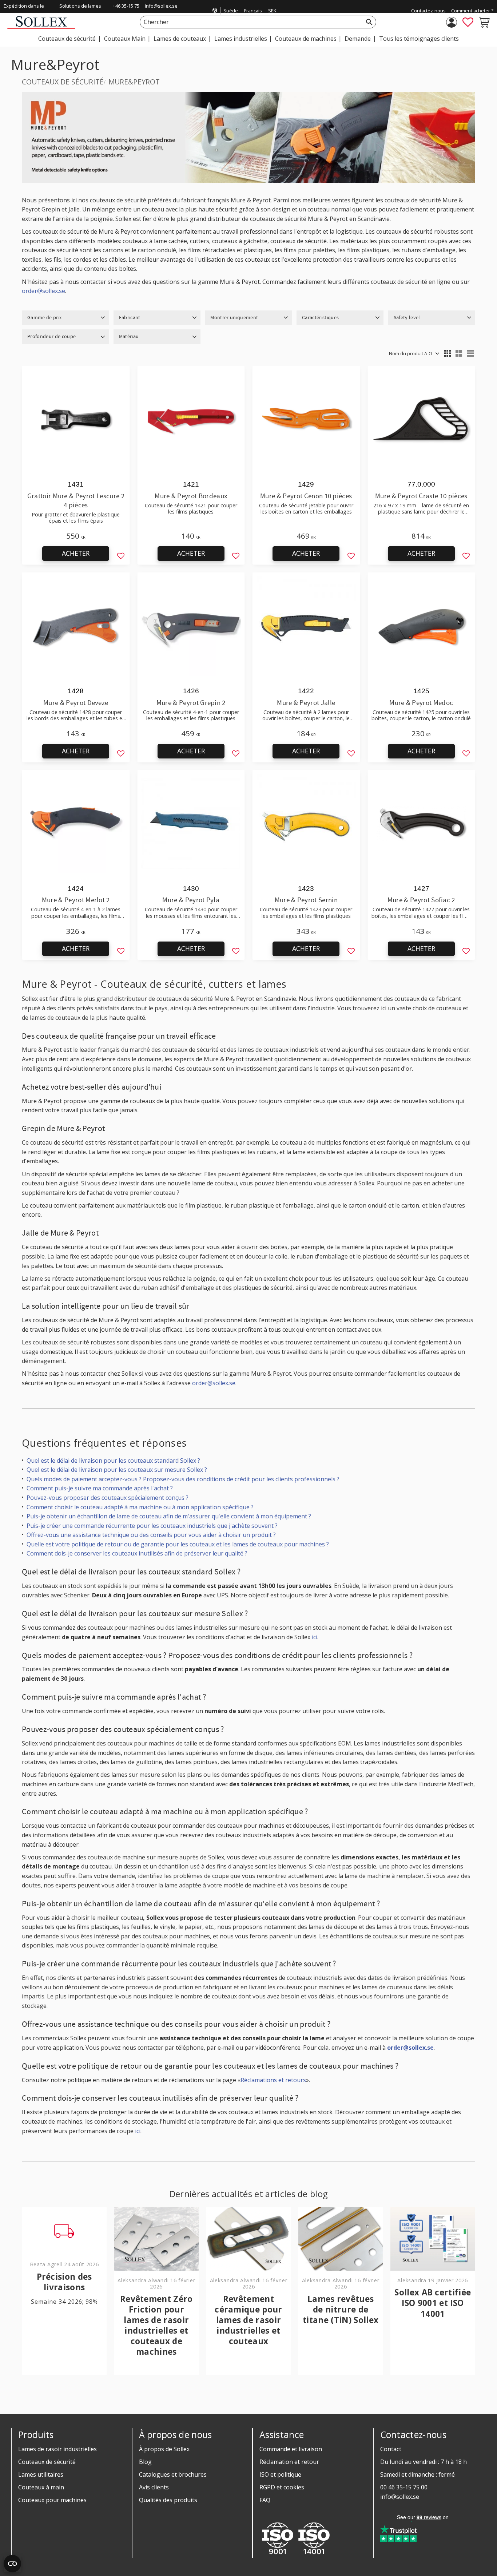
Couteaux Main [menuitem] (125, 39)
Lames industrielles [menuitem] (241, 39)
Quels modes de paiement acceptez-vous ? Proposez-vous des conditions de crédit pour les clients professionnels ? (183, 1479)
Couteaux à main (41, 2487)
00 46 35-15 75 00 (404, 2487)
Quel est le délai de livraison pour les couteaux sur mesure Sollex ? (117, 1470)
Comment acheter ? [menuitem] (472, 11)
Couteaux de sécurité (47, 2462)
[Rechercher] (369, 22)
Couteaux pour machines (52, 2500)
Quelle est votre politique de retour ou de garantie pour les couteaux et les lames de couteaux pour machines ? (178, 1544)
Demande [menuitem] (358, 39)
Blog (145, 2462)
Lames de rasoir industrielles (57, 2449)
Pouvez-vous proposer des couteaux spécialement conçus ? (108, 1498)
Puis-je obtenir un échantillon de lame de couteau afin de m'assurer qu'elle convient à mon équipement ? (169, 1516)
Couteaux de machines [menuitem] (306, 39)
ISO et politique (280, 2474)
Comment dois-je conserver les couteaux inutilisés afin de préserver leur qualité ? (137, 1553)
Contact (391, 2449)
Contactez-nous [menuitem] (428, 11)
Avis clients (154, 2487)
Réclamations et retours (273, 2080)
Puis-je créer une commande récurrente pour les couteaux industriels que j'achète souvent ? (152, 1526)
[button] (468, 22)
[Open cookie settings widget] (12, 2564)
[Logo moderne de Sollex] (41, 27)
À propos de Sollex (164, 2449)
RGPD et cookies (282, 2487)
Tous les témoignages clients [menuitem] (419, 39)
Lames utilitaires (41, 2474)
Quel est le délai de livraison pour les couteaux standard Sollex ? (113, 1461)
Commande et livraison (291, 2449)
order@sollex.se (43, 291)
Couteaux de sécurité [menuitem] (67, 39)
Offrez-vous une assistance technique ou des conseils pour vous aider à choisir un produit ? (151, 1535)
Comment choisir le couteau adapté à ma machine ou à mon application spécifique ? (140, 1507)
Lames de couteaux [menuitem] (180, 39)
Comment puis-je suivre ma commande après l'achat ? (100, 1488)
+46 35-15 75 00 (126, 11)
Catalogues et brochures (173, 2474)
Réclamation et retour (289, 2462)
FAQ (265, 2500)
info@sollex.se (161, 6)
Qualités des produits (168, 2500)
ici (315, 1637)
